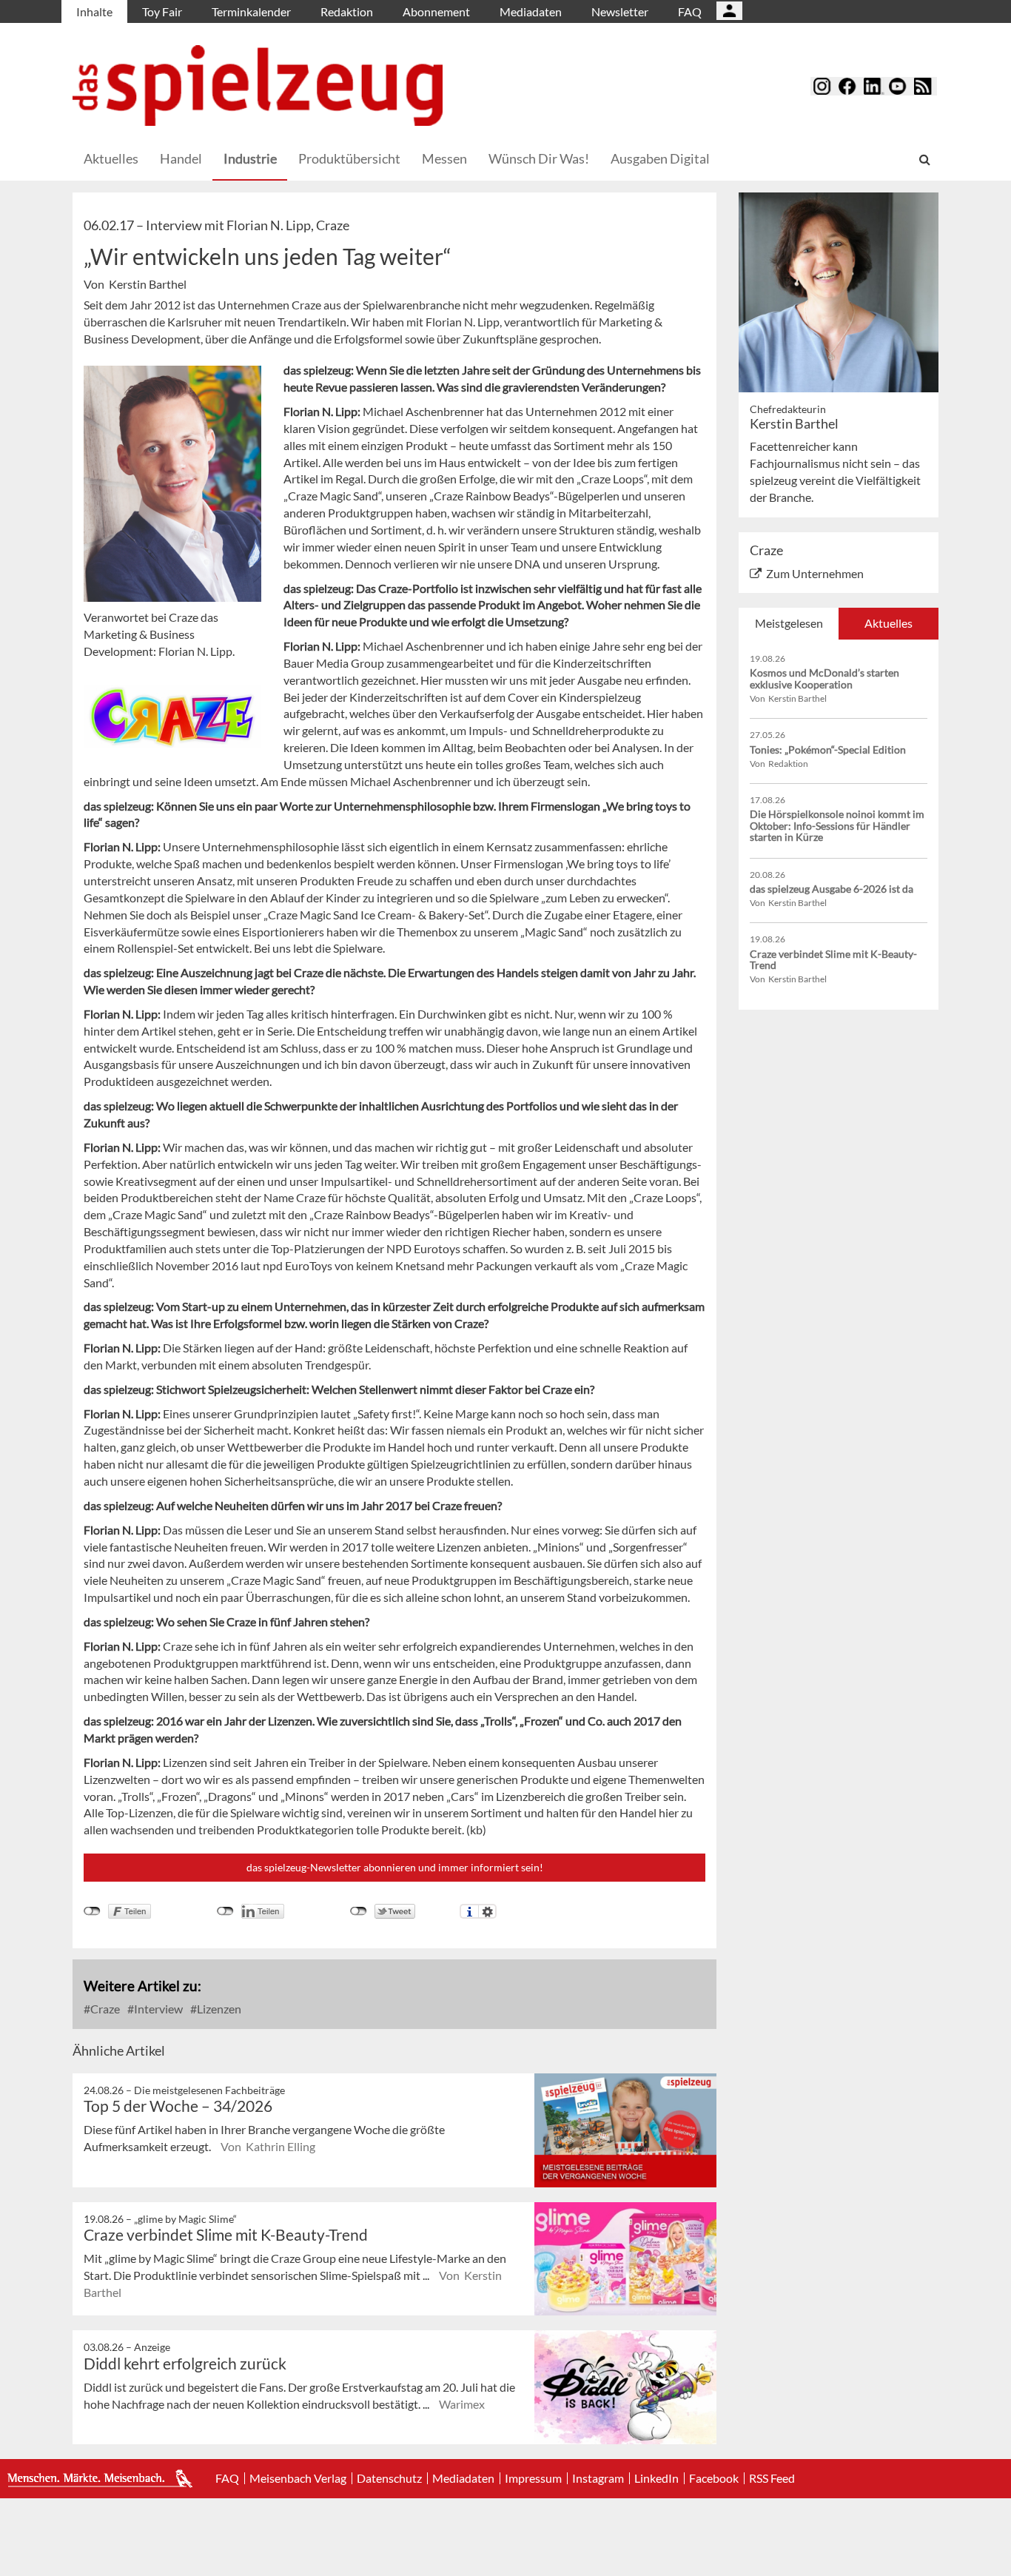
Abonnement (436, 11)
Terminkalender (251, 11)
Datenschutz (389, 2478)
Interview (157, 2009)
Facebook (714, 2478)
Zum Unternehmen (815, 573)
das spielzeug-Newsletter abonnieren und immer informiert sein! (395, 1867)
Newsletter (620, 11)
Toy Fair (162, 11)
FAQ (690, 11)
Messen (444, 158)
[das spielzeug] (258, 85)
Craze (104, 2009)
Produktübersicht (349, 158)
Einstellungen (487, 1911)
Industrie (250, 158)
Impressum (533, 2478)
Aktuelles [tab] (889, 623)
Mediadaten (531, 11)
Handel (181, 158)
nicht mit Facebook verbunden (92, 1911)
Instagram (598, 2478)
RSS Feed (772, 2478)
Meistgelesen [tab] (789, 623)
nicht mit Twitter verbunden (359, 1911)
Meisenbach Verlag (298, 2478)
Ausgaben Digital (660, 158)
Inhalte (94, 11)
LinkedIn (656, 2478)
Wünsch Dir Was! (539, 158)
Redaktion (347, 11)
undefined (225, 1911)
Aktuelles (111, 158)
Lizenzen (218, 2009)
